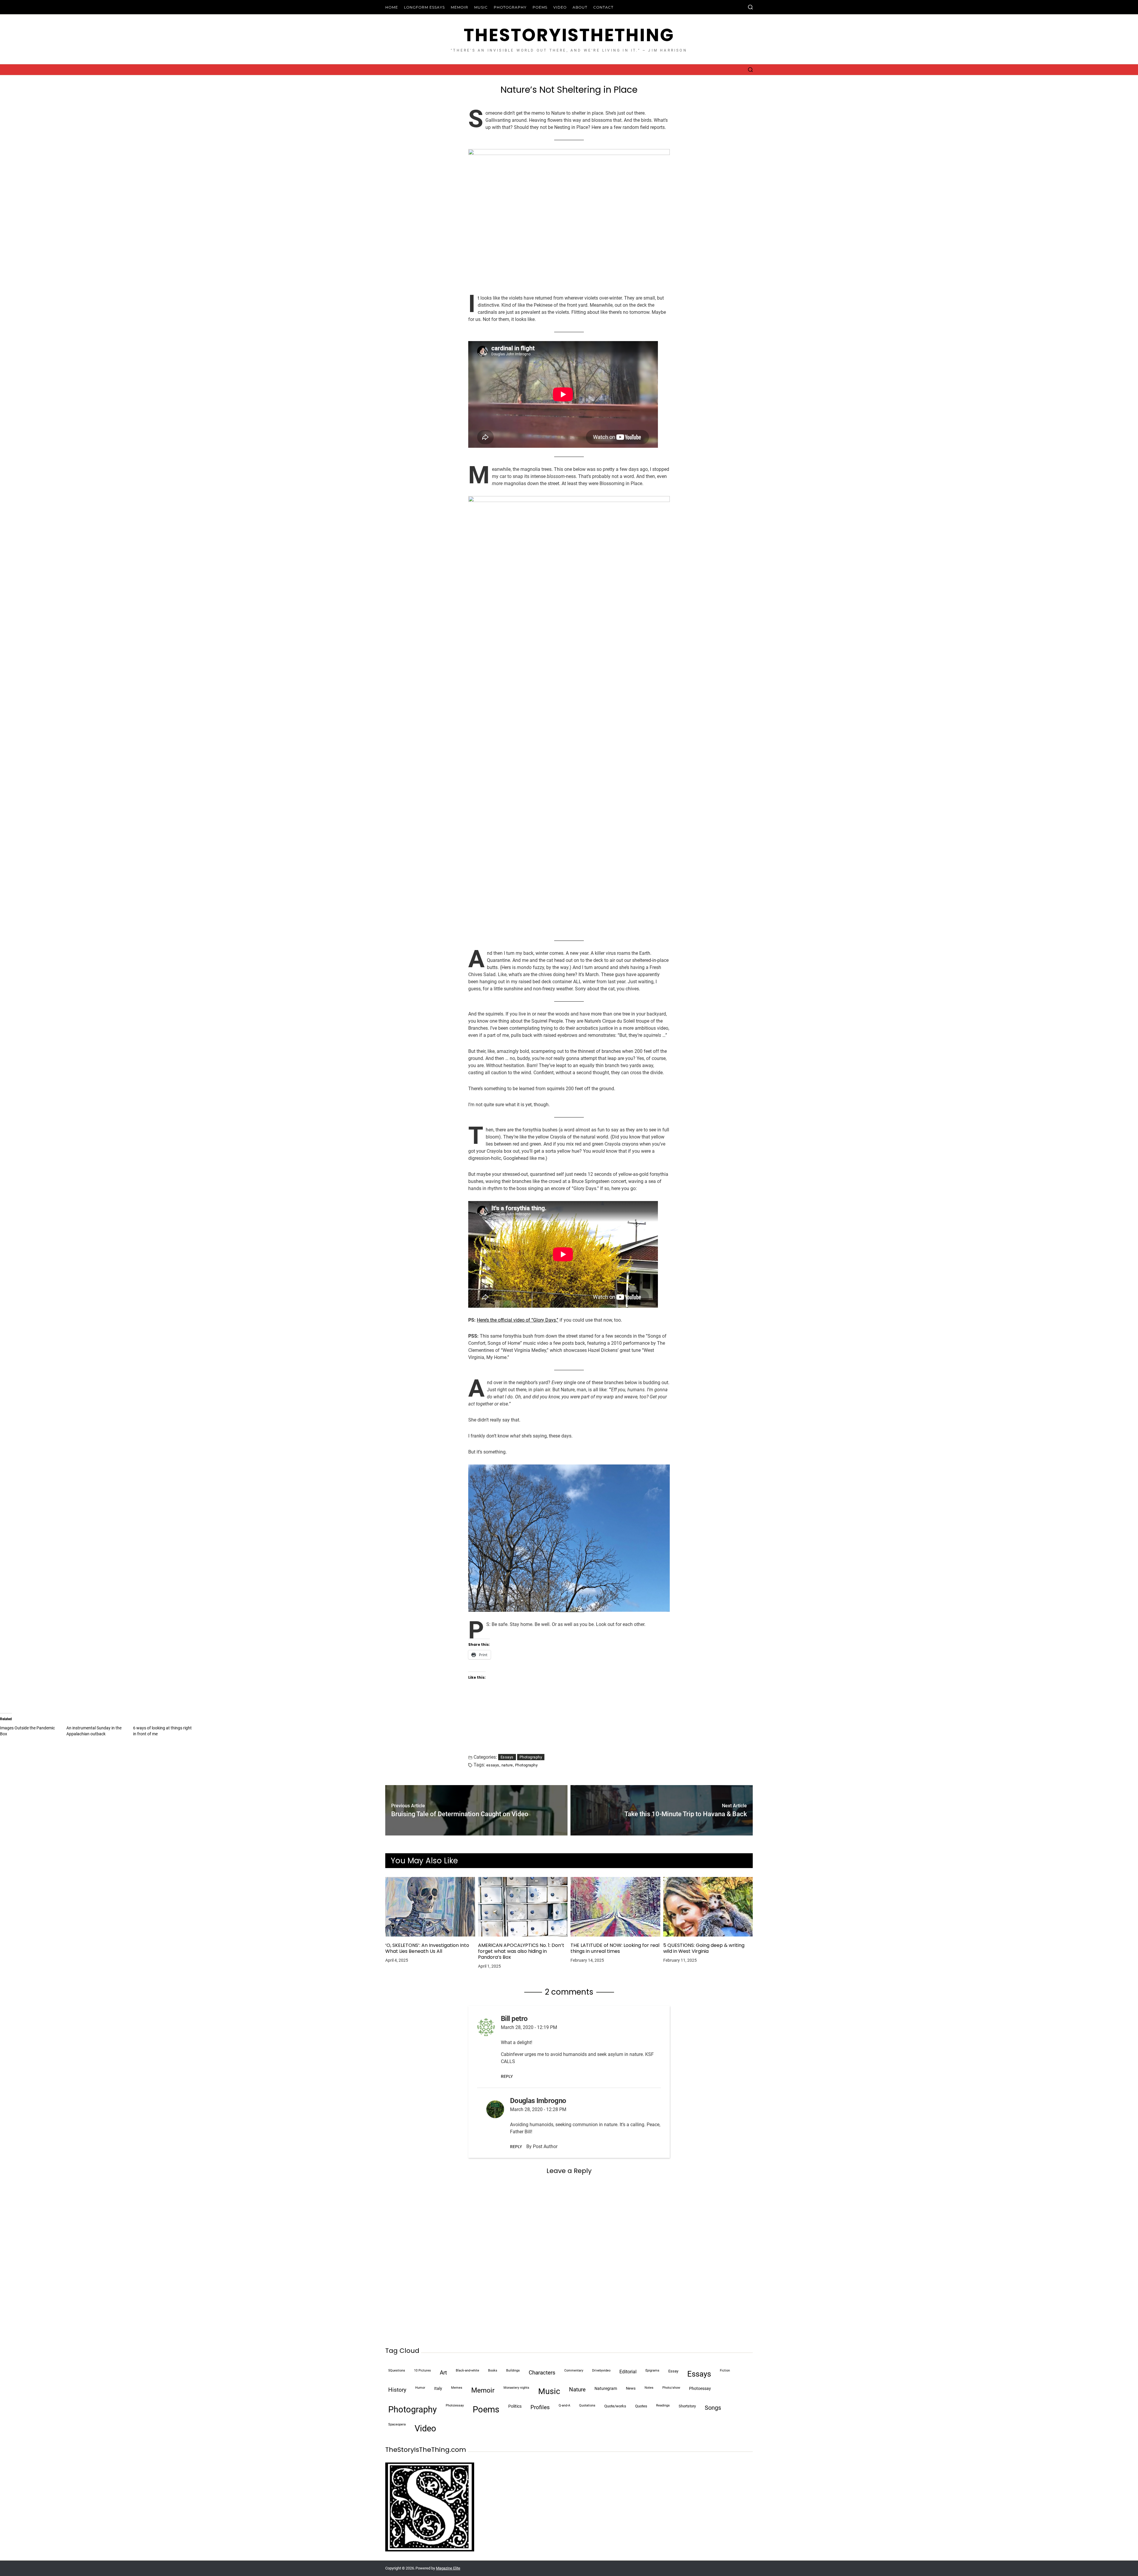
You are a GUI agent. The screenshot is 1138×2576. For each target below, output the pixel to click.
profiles (540, 2407)
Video (560, 7)
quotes (641, 2406)
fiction (725, 2370)
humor (420, 2388)
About (580, 7)
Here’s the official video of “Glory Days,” (518, 1320)
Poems (540, 7)
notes (649, 2388)
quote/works (615, 2406)
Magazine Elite (448, 2568)
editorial (628, 2372)
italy (438, 2389)
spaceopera (397, 2424)
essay (673, 2371)
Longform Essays (424, 7)
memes (457, 2388)
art (443, 2373)
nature (507, 1765)
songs (713, 2408)
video (425, 2428)
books (493, 2370)
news (631, 2388)
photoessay (700, 2389)
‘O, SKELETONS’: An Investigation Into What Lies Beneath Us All (427, 1948)
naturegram (606, 2389)
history (397, 2390)
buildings (513, 2370)
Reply (507, 2076)
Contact (603, 7)
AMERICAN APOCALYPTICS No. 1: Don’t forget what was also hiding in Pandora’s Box (521, 1951)
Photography (510, 7)
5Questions (397, 2370)
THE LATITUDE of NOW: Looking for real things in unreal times (615, 1948)
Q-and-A (564, 2405)
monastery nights (516, 2388)
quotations (587, 2405)
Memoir (459, 7)
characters (542, 2373)
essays (493, 1765)
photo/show (671, 2388)
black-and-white (467, 2370)
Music (481, 7)
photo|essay (455, 2405)
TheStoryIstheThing (569, 35)
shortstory (687, 2406)
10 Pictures (422, 2370)
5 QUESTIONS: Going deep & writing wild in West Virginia (704, 1948)
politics (515, 2406)
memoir (483, 2390)
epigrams (652, 2370)
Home (392, 7)
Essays (507, 1757)
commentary (574, 2370)
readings (663, 2405)
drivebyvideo (601, 2370)
